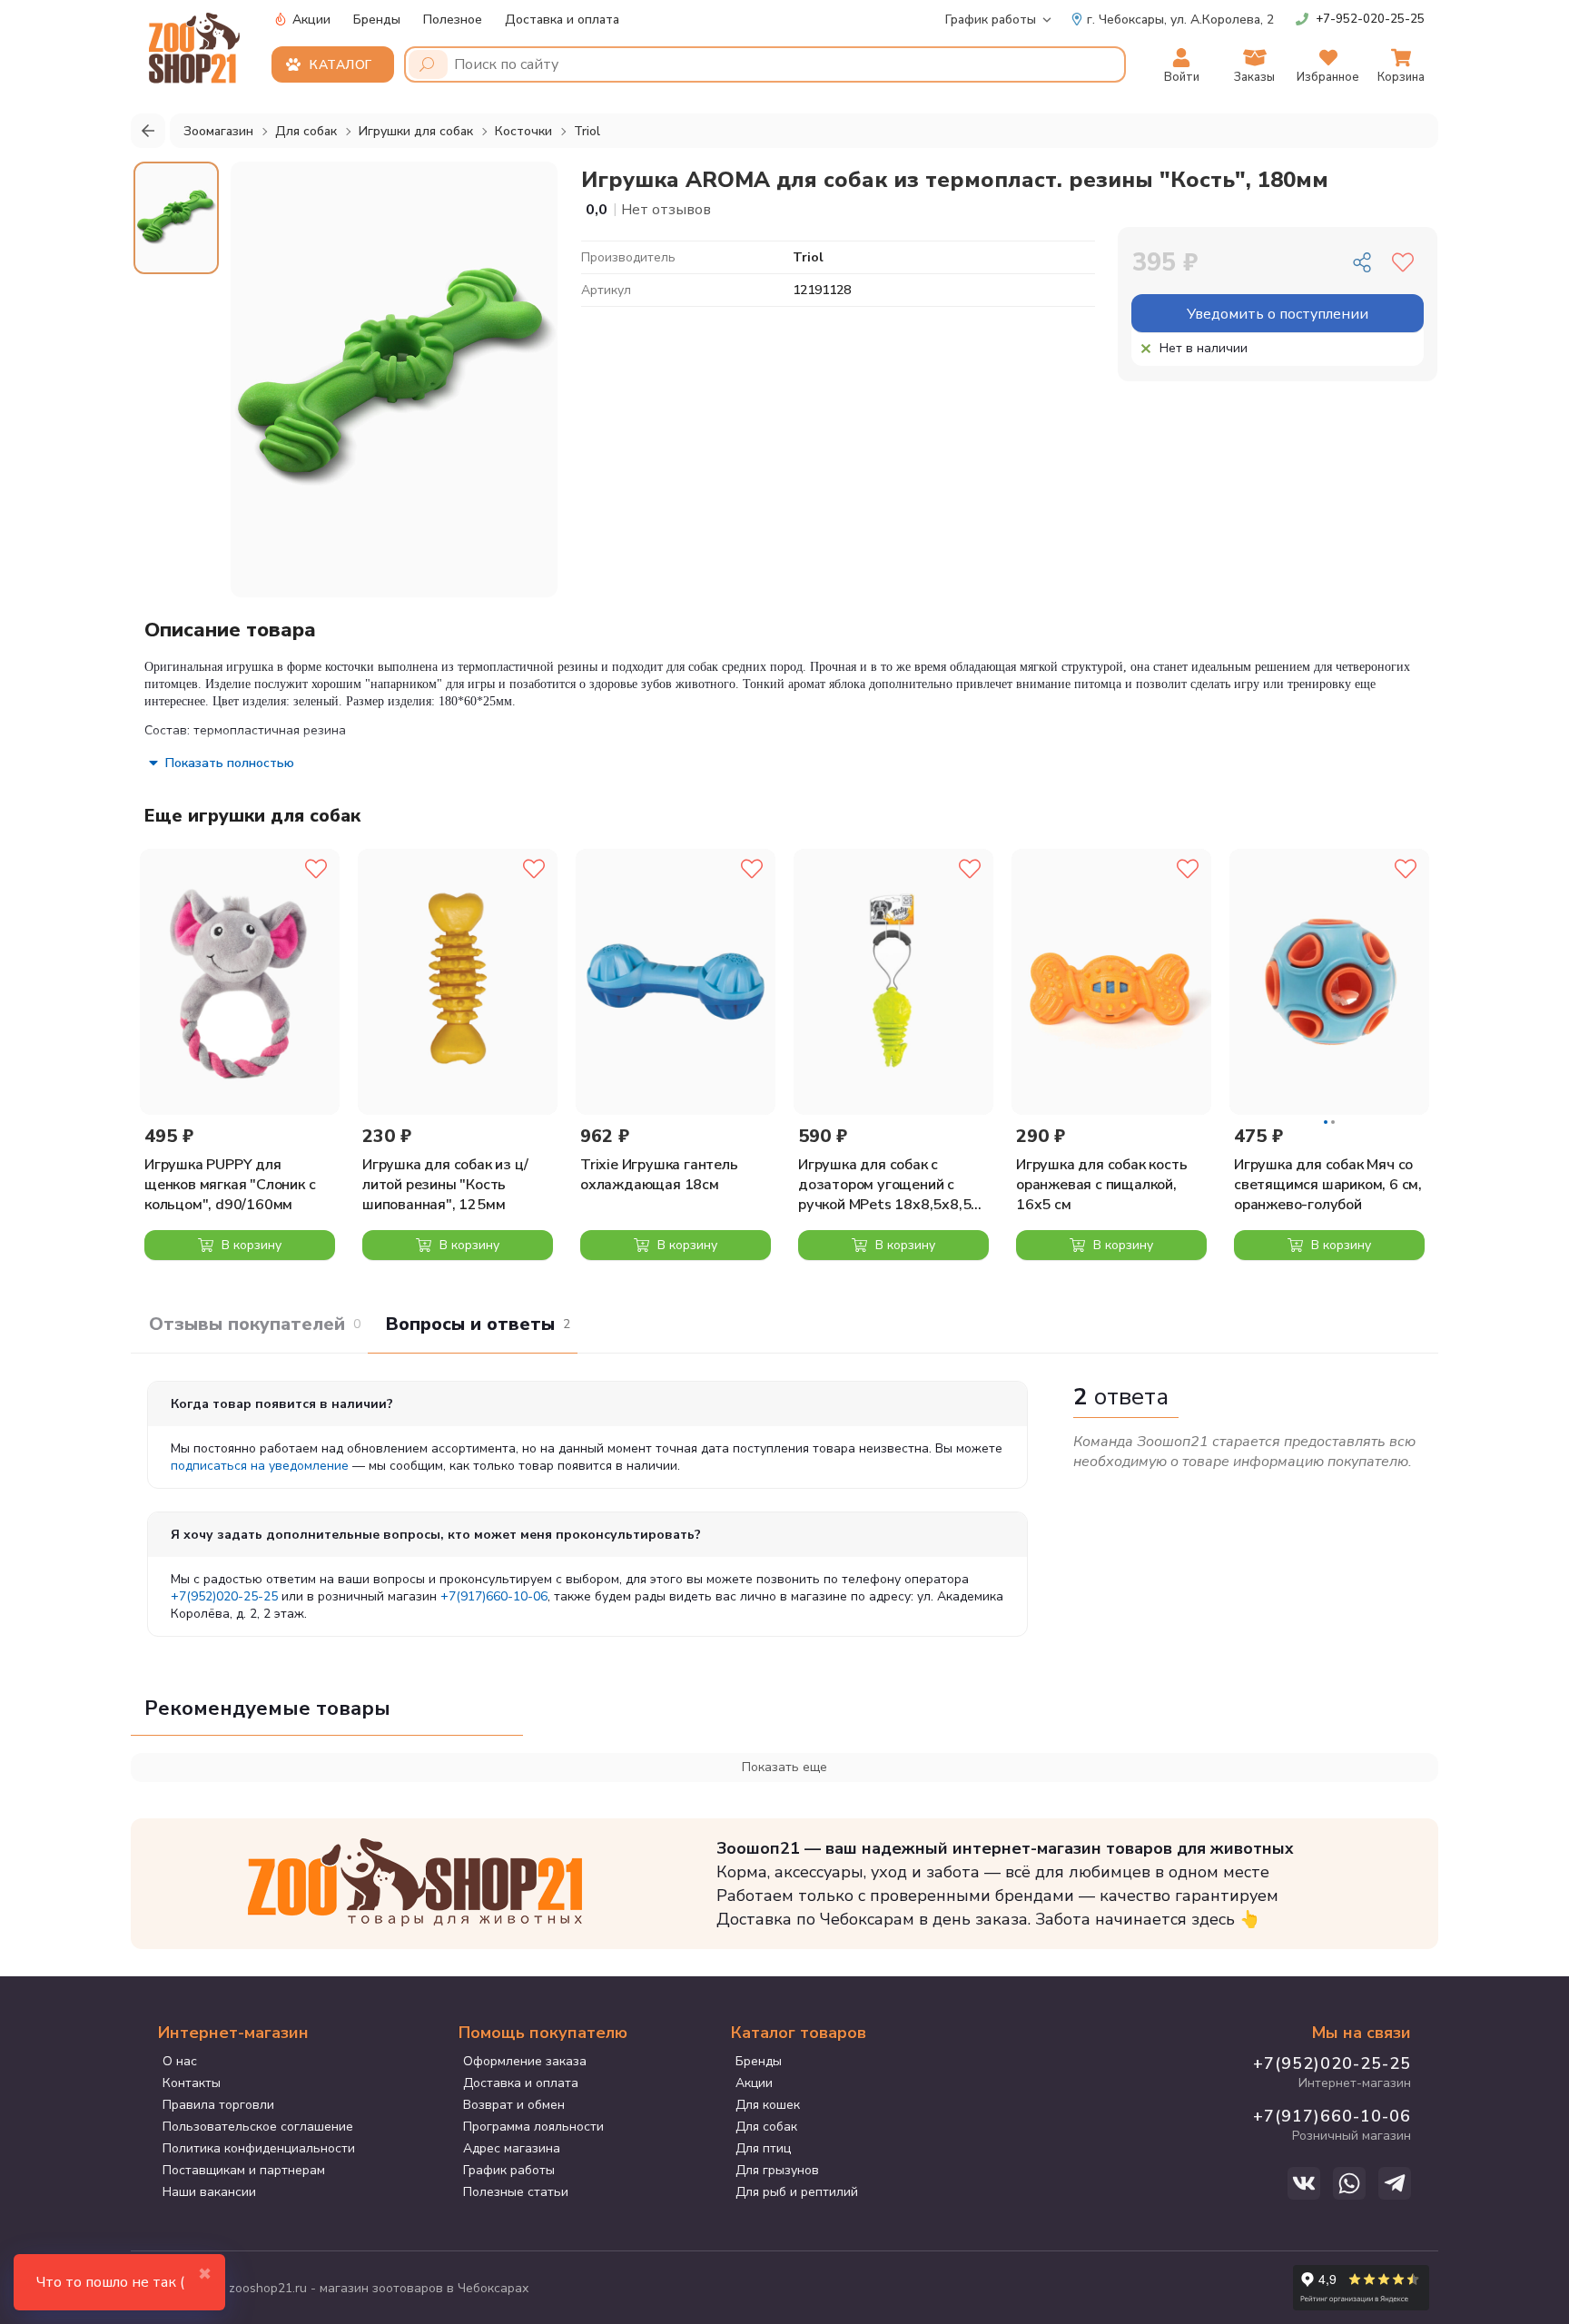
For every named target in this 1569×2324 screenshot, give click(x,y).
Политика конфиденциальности (259, 2148)
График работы (991, 20)
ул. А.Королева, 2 (1180, 20)
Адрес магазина (512, 2148)
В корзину (250, 1245)
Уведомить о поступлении (1278, 314)
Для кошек (768, 2105)
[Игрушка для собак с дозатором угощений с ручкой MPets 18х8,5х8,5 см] (893, 982)
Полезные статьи (516, 2192)
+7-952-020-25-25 (1370, 19)
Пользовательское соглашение (258, 2127)
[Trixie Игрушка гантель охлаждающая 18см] (676, 982)
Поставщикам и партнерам (244, 2170)
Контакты (192, 2083)
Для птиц (763, 2148)
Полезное (453, 20)
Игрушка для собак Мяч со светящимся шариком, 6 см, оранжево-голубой (1328, 1185)
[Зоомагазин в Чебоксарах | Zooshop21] (197, 43)
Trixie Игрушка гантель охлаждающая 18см (659, 1175)
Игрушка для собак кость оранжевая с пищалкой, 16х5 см (1101, 1185)
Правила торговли (218, 2105)
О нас (180, 2061)
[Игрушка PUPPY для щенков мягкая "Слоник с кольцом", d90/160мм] (240, 982)
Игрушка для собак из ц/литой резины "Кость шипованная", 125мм (445, 1185)
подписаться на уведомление (260, 1466)
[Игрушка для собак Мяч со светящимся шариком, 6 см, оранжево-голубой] (1329, 982)
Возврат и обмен (514, 2105)
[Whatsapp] (1349, 2183)
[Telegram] (1395, 2183)
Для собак (766, 2127)
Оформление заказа (525, 2061)
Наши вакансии (209, 2192)
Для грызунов (777, 2170)
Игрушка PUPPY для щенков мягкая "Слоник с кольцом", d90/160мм (230, 1185)
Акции (310, 20)
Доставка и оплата (562, 20)
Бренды (377, 20)
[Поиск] (428, 64)
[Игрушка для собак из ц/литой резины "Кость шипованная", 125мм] (458, 982)
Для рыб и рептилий (797, 2192)
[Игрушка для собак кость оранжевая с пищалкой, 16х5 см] (1111, 982)
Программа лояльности (533, 2127)
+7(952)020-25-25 (224, 1596)
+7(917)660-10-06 (494, 1596)
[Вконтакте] (1304, 2183)
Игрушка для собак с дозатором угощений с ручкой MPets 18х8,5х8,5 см (884, 1185)
